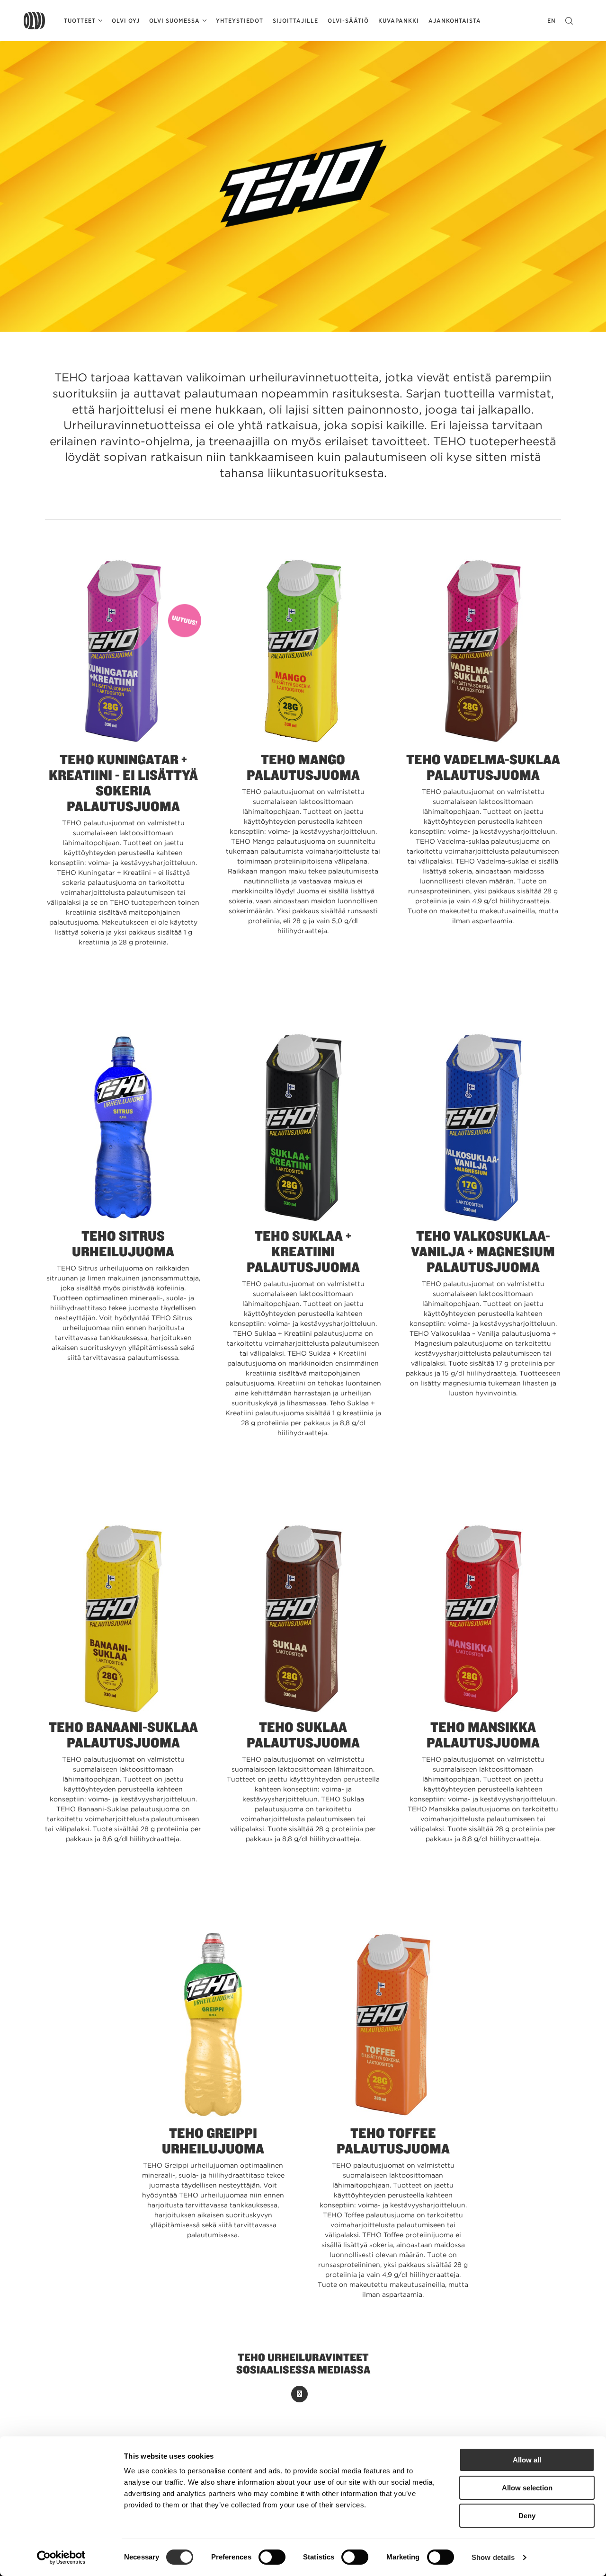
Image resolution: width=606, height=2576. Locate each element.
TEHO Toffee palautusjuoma (393, 2140)
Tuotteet (80, 21)
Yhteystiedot (240, 21)
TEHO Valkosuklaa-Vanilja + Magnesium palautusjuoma (483, 1251)
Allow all (527, 2460)
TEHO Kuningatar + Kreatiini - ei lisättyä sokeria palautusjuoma (123, 782)
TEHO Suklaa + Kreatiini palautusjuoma (303, 1251)
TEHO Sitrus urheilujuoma (123, 1243)
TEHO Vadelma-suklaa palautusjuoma (483, 767)
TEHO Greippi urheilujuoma (213, 2140)
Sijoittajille (295, 21)
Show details (493, 2557)
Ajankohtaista (455, 21)
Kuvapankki (399, 21)
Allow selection (527, 2488)
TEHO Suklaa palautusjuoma (303, 1734)
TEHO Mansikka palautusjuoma (483, 1734)
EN (552, 21)
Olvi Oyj (126, 21)
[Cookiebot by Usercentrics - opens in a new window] (61, 2558)
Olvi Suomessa (174, 21)
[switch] (272, 2557)
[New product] (123, 652)
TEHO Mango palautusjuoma (303, 767)
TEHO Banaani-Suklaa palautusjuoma (123, 1734)
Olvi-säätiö (348, 21)
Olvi (34, 21)
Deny (527, 2516)
